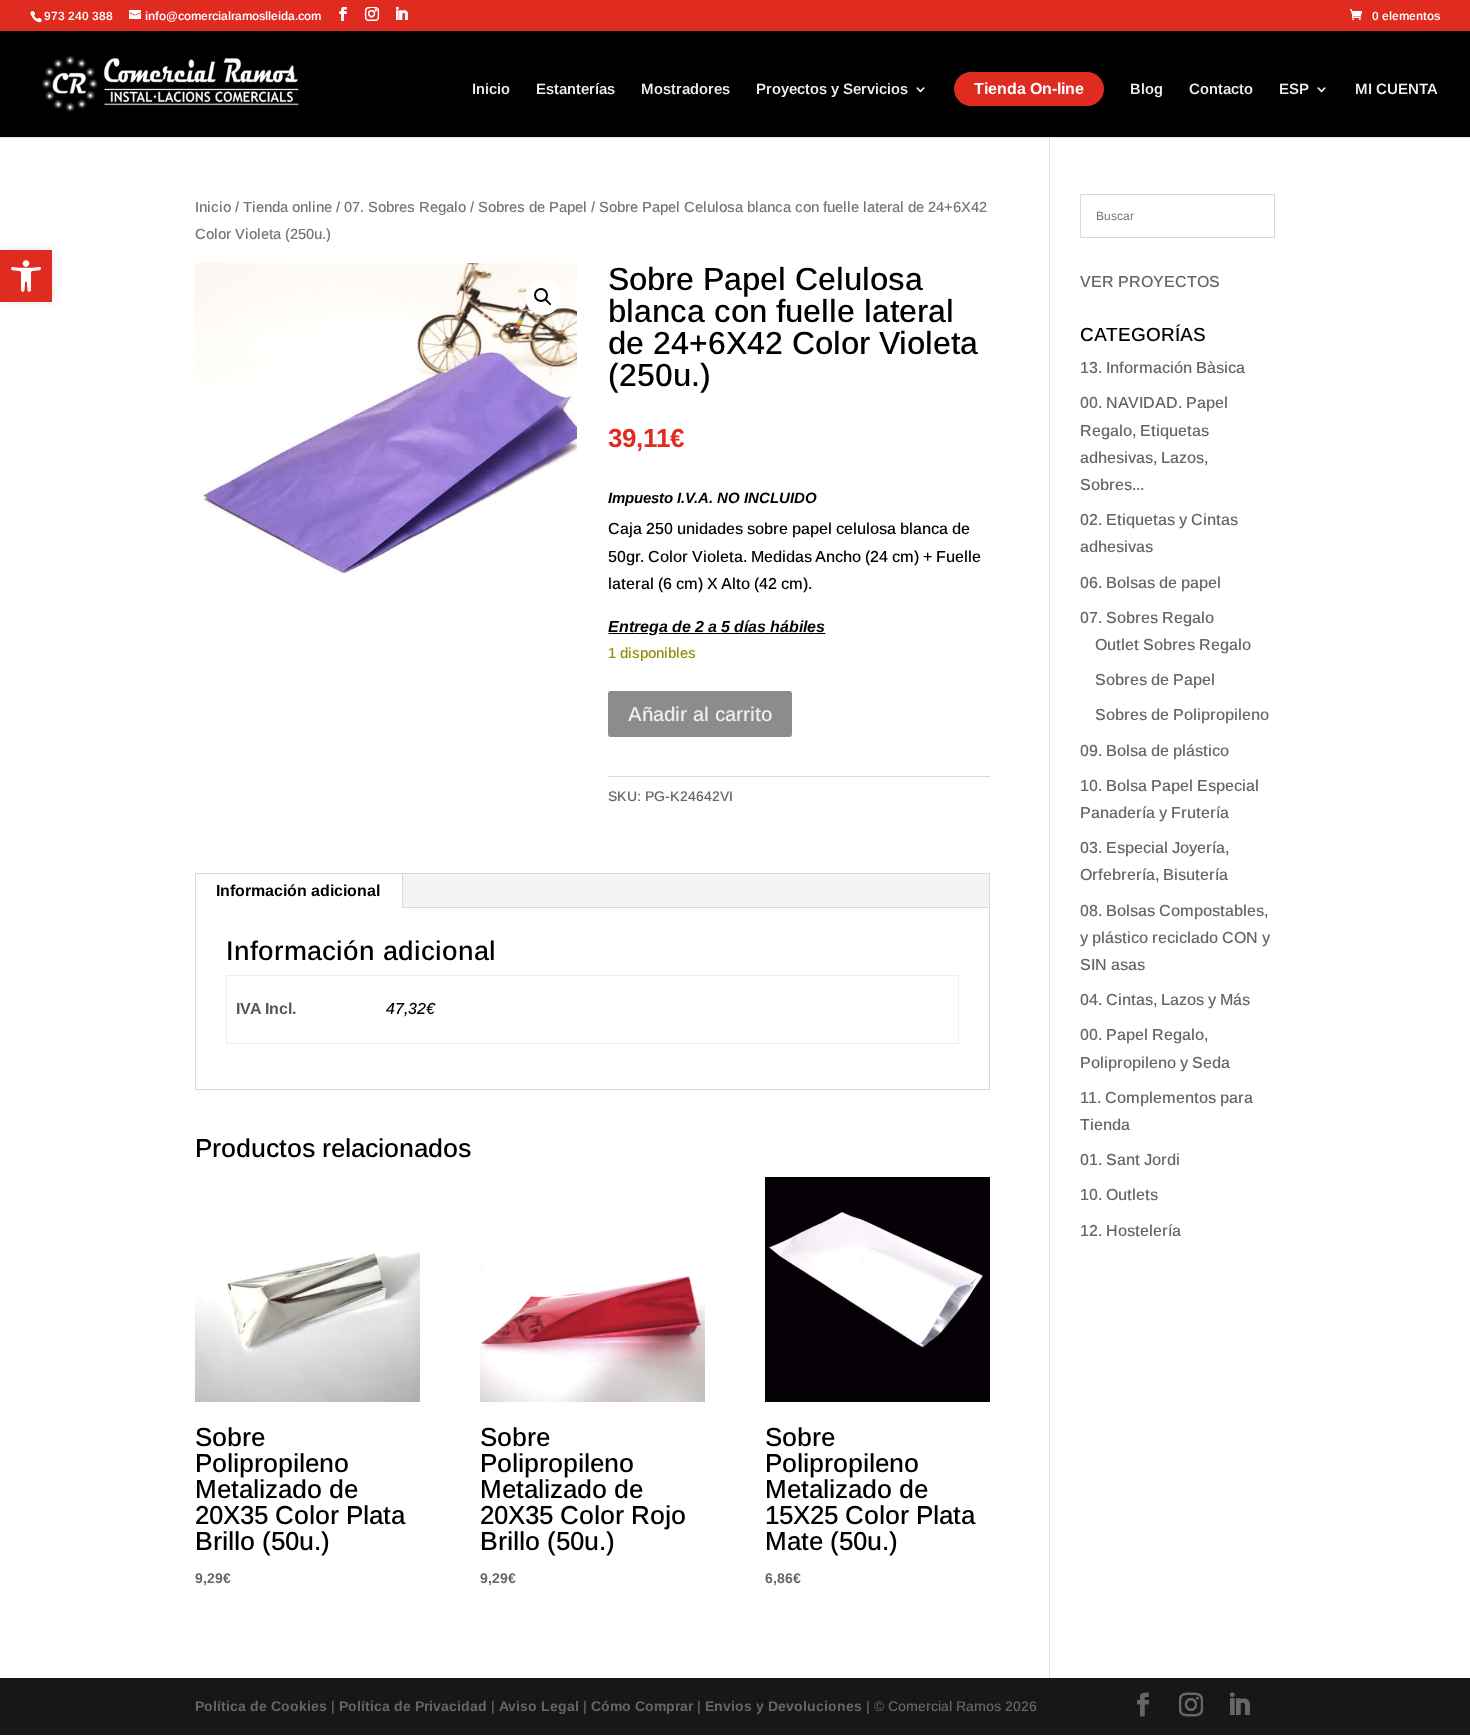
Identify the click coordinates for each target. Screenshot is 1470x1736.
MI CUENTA (1396, 89)
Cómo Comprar (642, 1706)
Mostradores (685, 89)
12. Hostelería (1130, 1230)
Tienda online (287, 207)
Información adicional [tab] (298, 890)
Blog (1146, 89)
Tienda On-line (1029, 88)
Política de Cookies (261, 1706)
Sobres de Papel (532, 207)
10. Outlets (1119, 1194)
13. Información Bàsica (1162, 367)
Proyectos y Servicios (832, 89)
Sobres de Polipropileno (1182, 714)
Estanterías (575, 89)
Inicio (491, 89)
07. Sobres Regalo (405, 207)
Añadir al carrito (700, 714)
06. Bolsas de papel (1150, 582)
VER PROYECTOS (1150, 281)
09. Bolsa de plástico (1154, 750)
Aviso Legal (539, 1706)
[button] (26, 276)
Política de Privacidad (413, 1706)
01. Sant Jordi (1130, 1159)
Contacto (1221, 89)
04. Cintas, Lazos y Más (1165, 999)
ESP (1294, 89)
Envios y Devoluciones (783, 1706)
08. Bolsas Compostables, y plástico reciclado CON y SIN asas (1175, 937)
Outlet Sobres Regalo (1173, 644)
